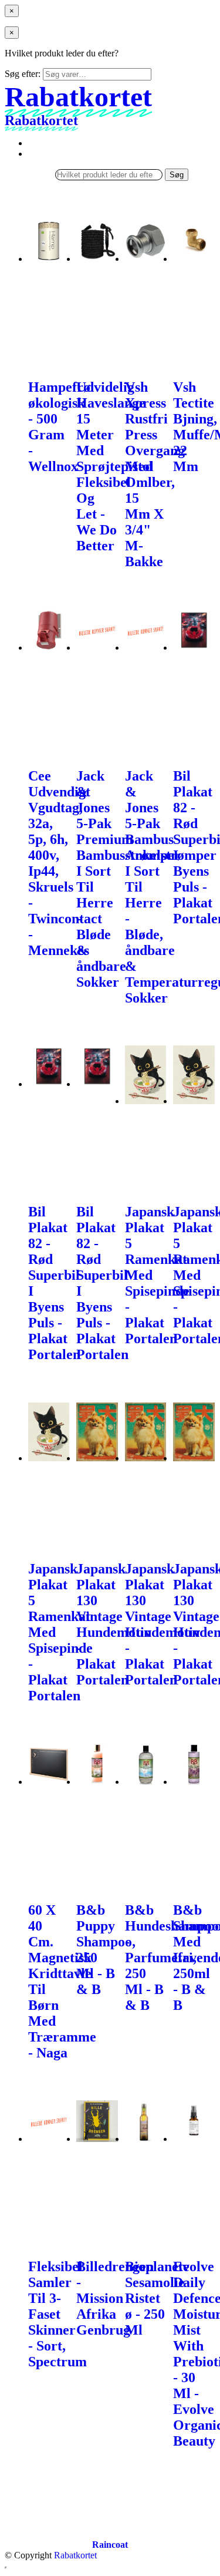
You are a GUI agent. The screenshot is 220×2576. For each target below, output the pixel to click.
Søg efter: (23, 74)
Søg (177, 175)
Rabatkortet (75, 2555)
